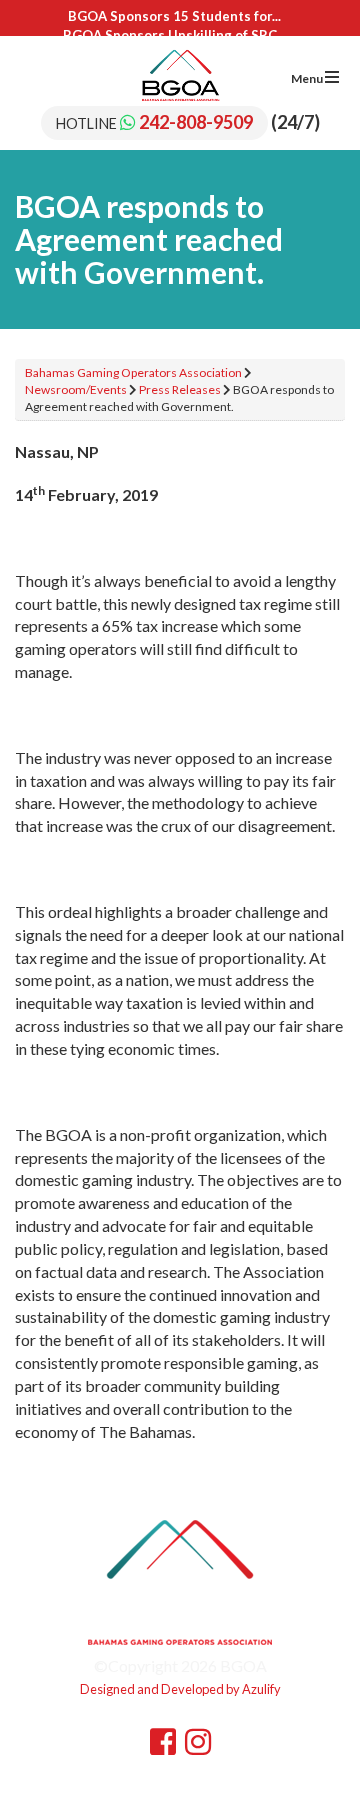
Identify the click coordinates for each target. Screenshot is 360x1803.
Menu (308, 78)
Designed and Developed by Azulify (180, 1689)
